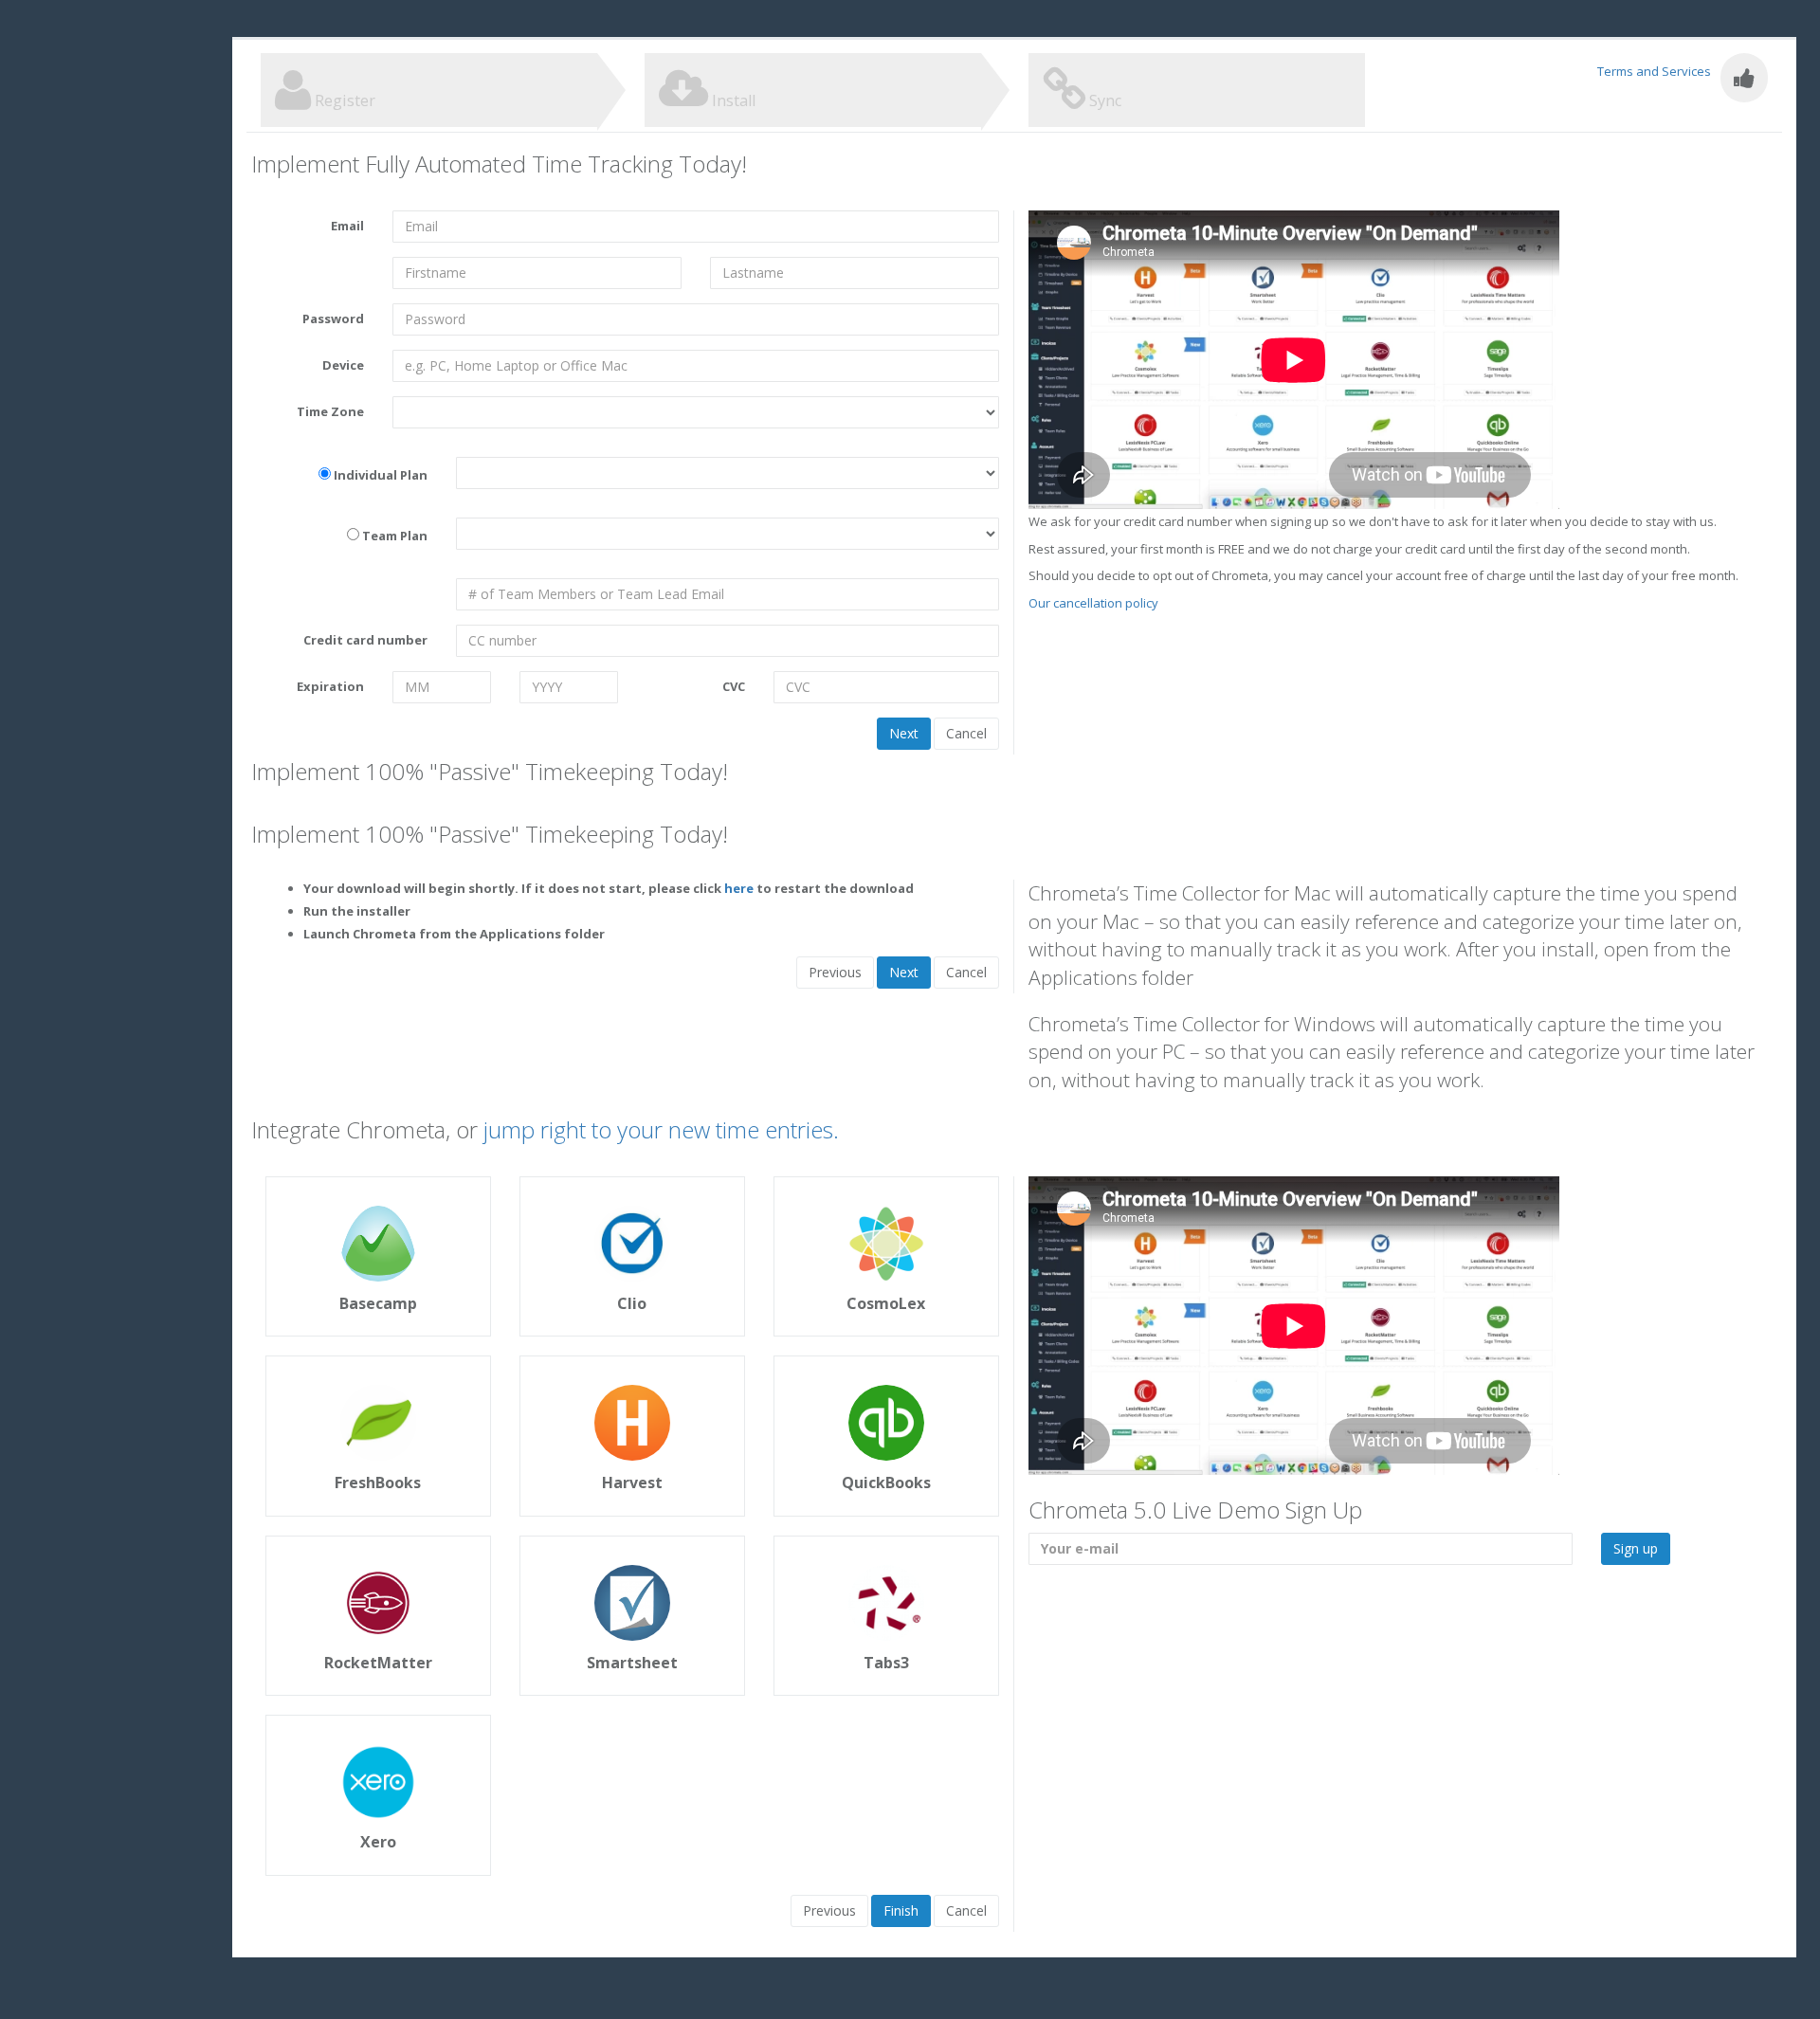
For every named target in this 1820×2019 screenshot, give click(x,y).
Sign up (1636, 1548)
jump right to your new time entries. (661, 1129)
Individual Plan (381, 475)
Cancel (966, 733)
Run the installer (357, 911)
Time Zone (330, 411)
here (739, 888)
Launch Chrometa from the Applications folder (454, 934)
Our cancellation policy (1093, 603)
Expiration (330, 686)
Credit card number (365, 640)
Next (904, 733)
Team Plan (395, 536)
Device (343, 365)
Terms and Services (1654, 71)
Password (333, 318)
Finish (901, 1910)
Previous (835, 972)
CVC (734, 686)
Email (347, 226)
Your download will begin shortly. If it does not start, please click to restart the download (609, 888)
